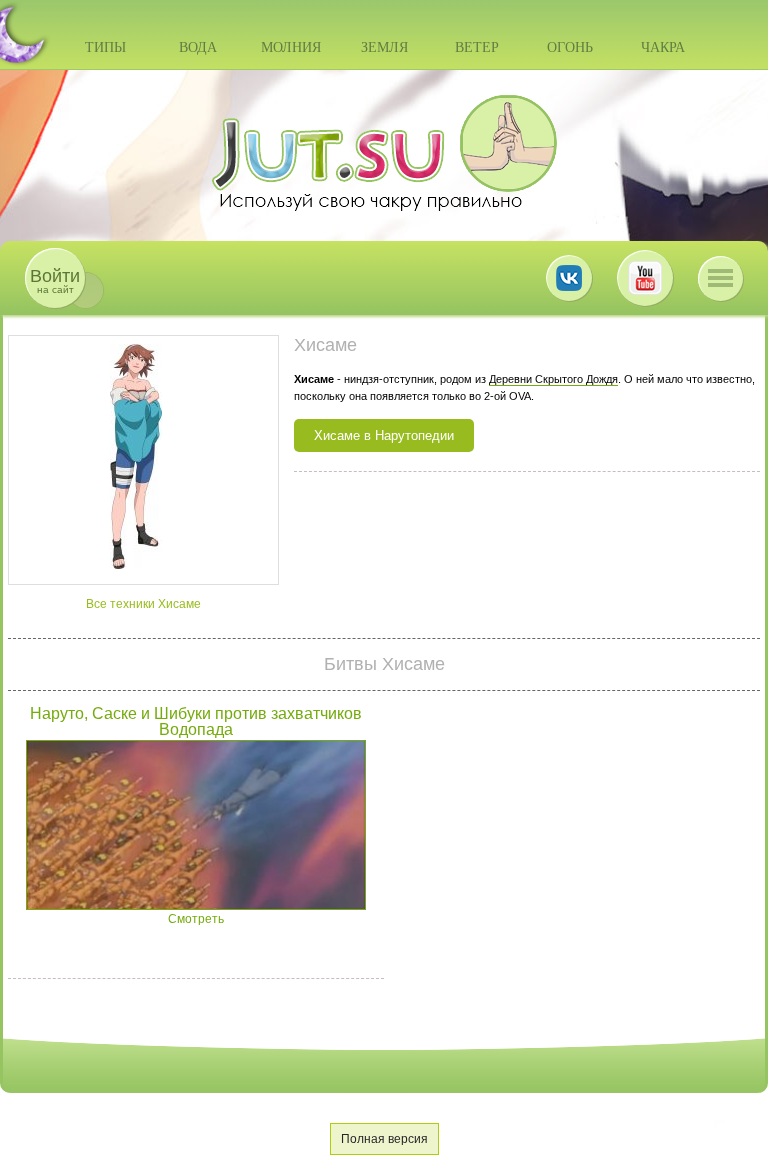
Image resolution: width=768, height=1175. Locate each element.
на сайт (55, 280)
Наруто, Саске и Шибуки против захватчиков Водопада (196, 721)
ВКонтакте (569, 278)
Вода (198, 47)
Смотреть (196, 919)
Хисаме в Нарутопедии (384, 435)
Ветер (477, 47)
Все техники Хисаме (143, 604)
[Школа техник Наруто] (384, 153)
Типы (105, 47)
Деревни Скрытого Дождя (553, 379)
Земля (384, 47)
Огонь (570, 47)
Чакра (663, 47)
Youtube (645, 278)
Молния (291, 47)
